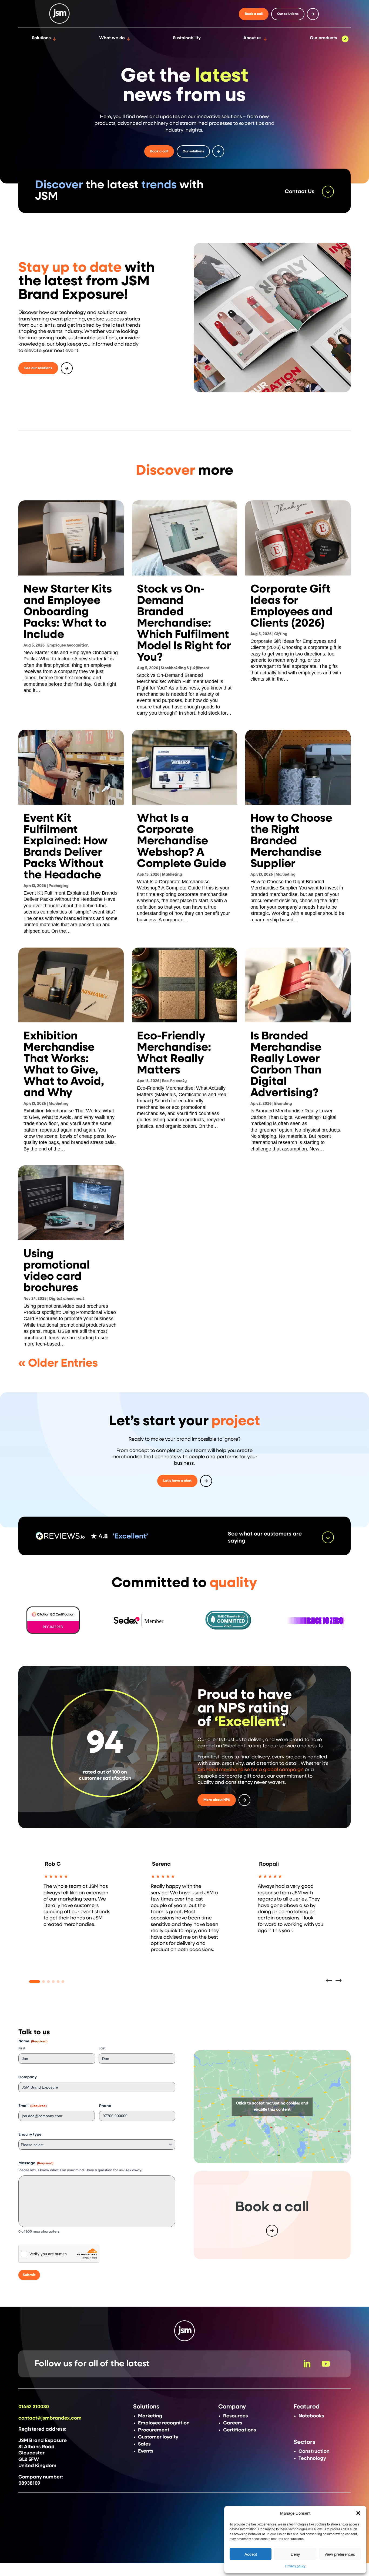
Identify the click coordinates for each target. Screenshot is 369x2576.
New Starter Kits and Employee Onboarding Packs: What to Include (68, 612)
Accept (251, 2554)
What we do (112, 38)
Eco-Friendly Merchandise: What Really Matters (174, 1053)
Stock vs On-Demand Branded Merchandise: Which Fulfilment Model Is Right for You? (184, 623)
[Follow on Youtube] (326, 2364)
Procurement (154, 2430)
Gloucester (31, 2453)
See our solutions (38, 368)
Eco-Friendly (174, 1081)
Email (33, 2106)
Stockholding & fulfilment (185, 668)
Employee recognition (68, 645)
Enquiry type (30, 2135)
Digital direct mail (67, 1299)
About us (252, 38)
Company (28, 2077)
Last (102, 2048)
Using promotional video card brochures (57, 1271)
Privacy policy (295, 2566)
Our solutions (288, 14)
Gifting (281, 634)
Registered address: (42, 2429)
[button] (358, 2513)
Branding (283, 1104)
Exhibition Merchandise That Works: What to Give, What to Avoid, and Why (64, 1065)
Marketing (172, 875)
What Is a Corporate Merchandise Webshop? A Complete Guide (182, 841)
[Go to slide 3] (48, 1982)
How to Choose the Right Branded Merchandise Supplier (291, 841)
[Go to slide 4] (53, 1982)
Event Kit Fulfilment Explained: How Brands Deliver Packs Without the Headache (66, 847)
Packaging (59, 886)
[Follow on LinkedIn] (307, 2364)
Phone (105, 2106)
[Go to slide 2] (43, 1982)
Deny (295, 2554)
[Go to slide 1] (35, 1982)
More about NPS (217, 1800)
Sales (144, 2444)
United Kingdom (37, 2466)
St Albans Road (36, 2447)
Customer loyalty (158, 2437)
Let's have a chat (177, 1481)
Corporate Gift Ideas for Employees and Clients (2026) (292, 606)
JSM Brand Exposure (43, 2441)
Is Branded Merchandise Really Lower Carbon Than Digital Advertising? (286, 1065)
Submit (29, 2275)
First (22, 2048)
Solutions (41, 38)
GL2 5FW (29, 2460)
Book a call (254, 14)
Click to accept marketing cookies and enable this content (272, 2107)
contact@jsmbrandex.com (50, 2418)
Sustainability (187, 38)
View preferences (340, 2554)
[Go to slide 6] (63, 1982)
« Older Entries (58, 1363)
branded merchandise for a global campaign (251, 1770)
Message (36, 2163)
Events (146, 2451)
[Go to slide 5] (58, 1982)
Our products (323, 38)
